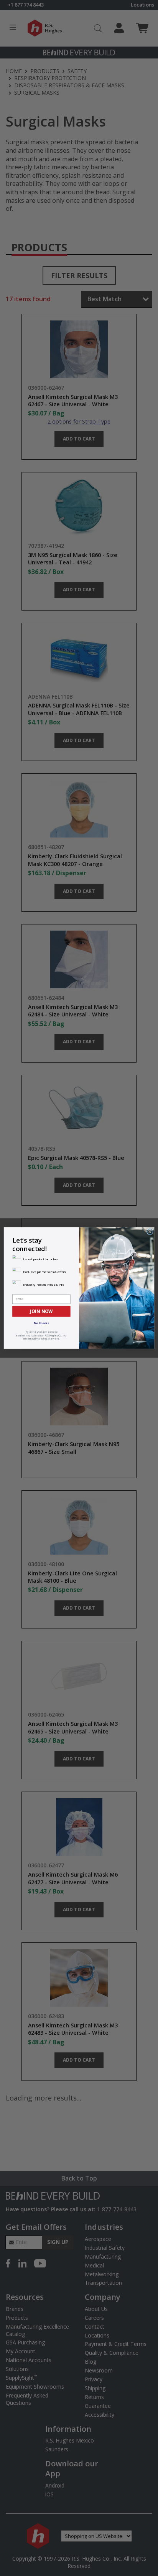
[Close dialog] (150, 1232)
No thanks (42, 1323)
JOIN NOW (41, 1311)
